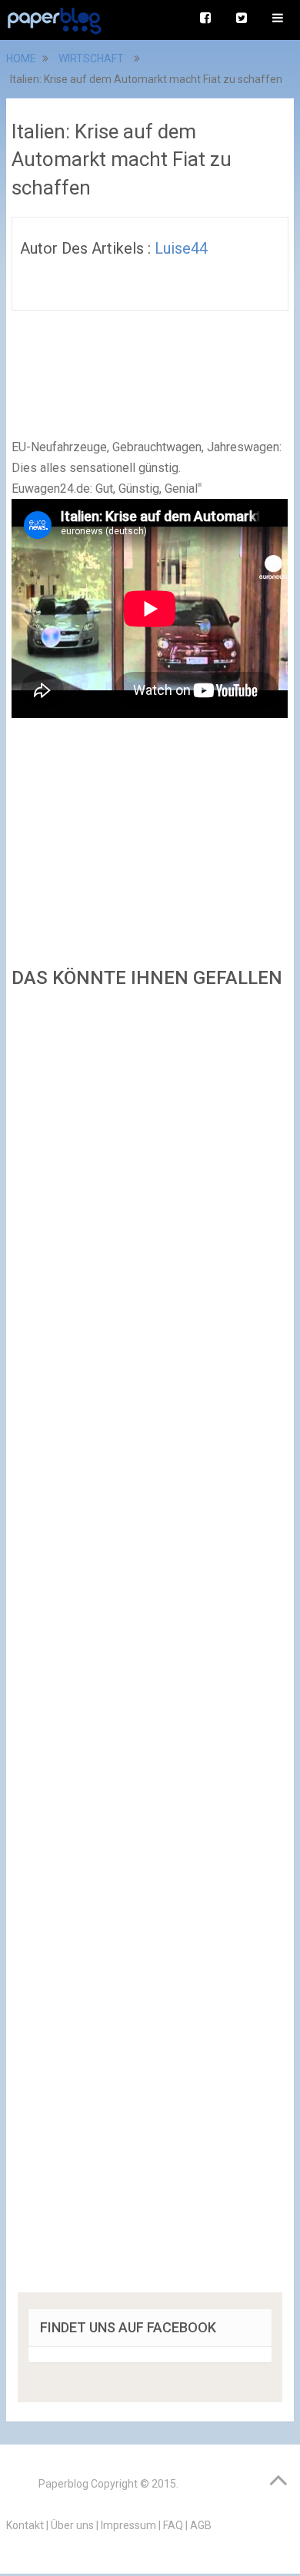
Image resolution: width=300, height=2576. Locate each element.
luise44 (181, 248)
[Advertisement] (150, 1645)
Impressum (128, 2525)
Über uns (72, 2525)
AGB (201, 2525)
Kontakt (25, 2525)
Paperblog (63, 2484)
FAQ (173, 2525)
